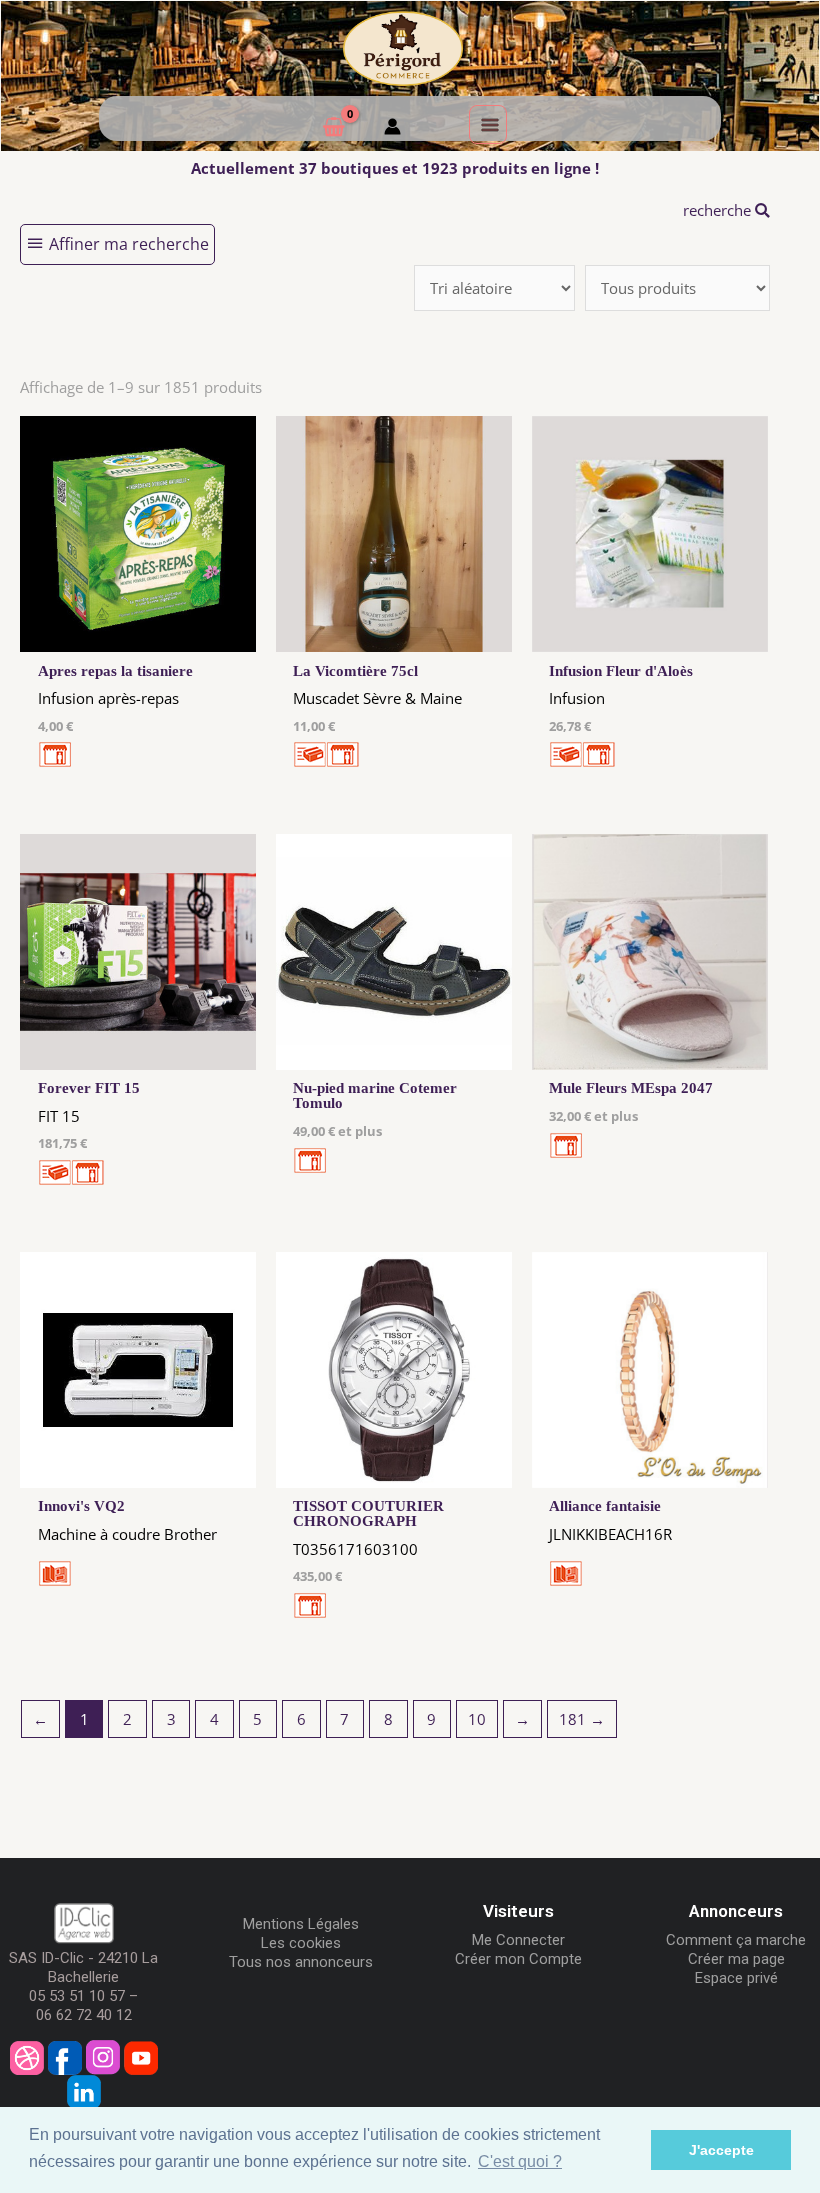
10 (477, 1719)
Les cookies (301, 1943)
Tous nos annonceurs (301, 1962)
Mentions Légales (301, 1924)
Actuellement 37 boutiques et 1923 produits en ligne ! (395, 168)
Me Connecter (518, 1940)
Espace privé (736, 1978)
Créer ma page (736, 1959)
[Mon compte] (392, 129)
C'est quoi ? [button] (520, 2161)
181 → (582, 1719)
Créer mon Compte (518, 1959)
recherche (719, 210)
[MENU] (488, 124)
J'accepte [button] (721, 2150)
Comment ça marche (736, 1940)
